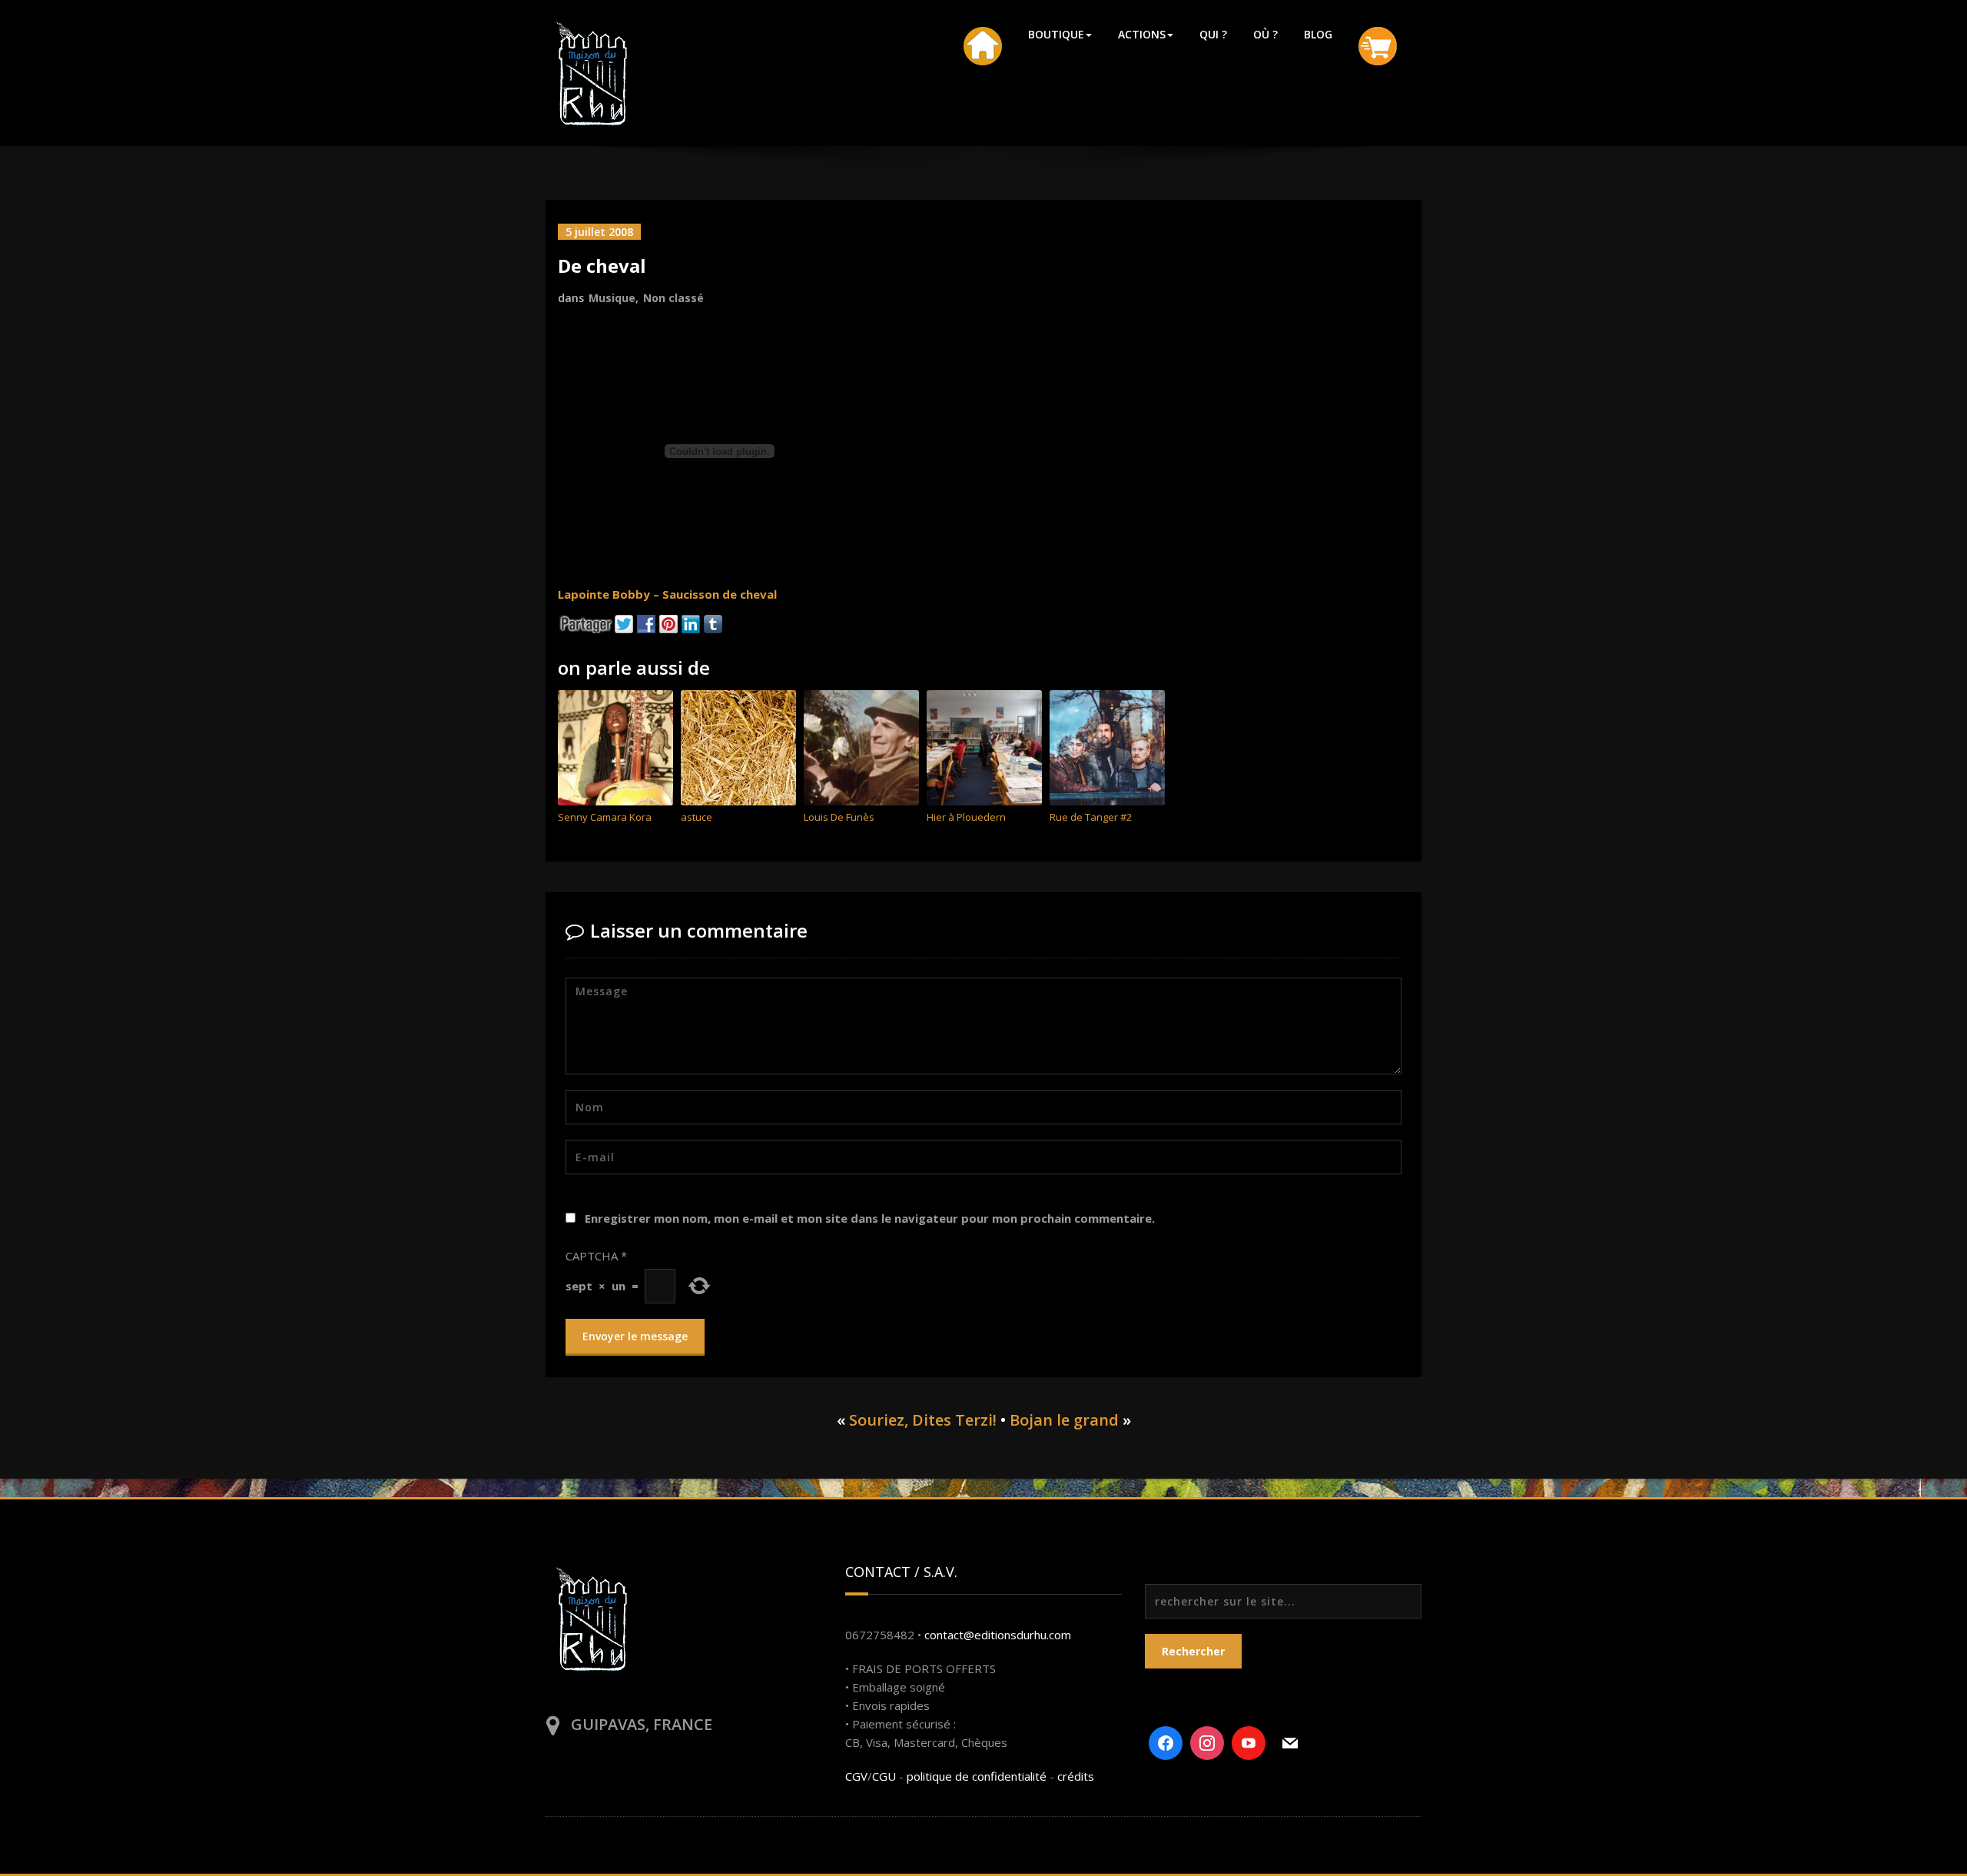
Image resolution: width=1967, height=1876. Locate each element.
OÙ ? (1265, 34)
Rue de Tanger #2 (1091, 817)
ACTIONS (1142, 34)
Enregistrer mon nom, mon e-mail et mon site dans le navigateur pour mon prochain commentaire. (870, 1218)
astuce (697, 817)
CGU (884, 1776)
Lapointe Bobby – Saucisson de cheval (667, 594)
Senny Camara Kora (605, 817)
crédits (1076, 1776)
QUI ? (1213, 34)
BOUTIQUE (1056, 34)
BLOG (1318, 34)
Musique (612, 298)
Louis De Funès (839, 817)
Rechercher (1193, 1651)
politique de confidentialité (977, 1776)
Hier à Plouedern (966, 817)
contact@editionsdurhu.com (998, 1635)
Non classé (673, 298)
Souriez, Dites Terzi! (923, 1420)
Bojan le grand (1064, 1420)
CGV (856, 1776)
